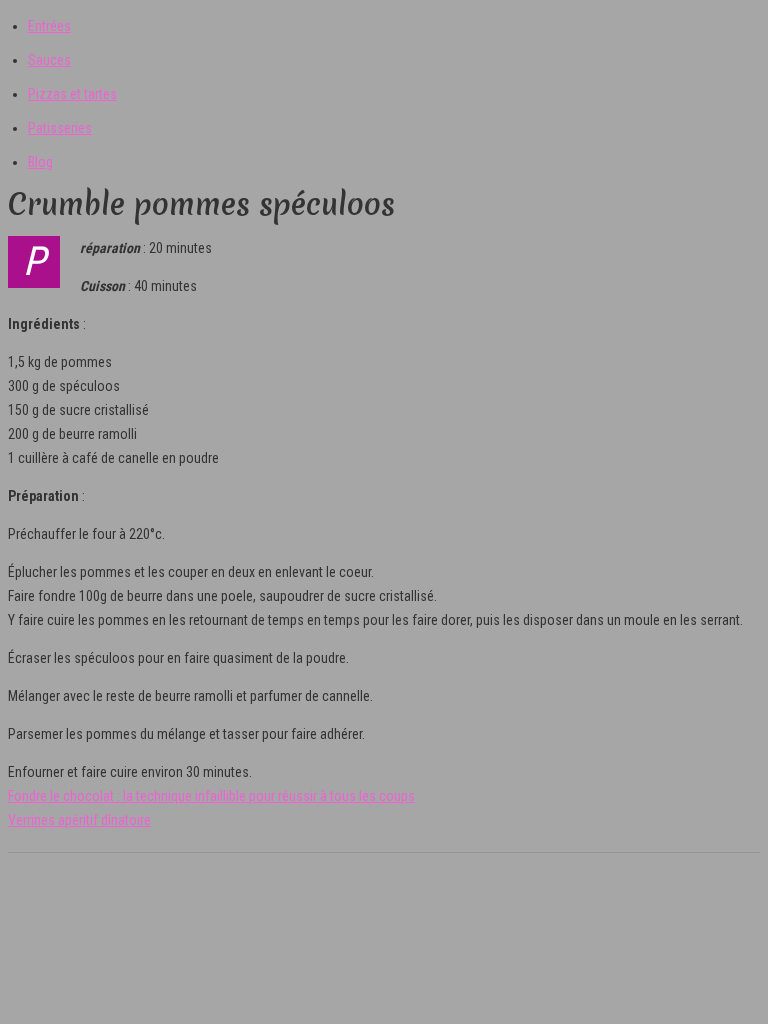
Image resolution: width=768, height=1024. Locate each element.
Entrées (49, 26)
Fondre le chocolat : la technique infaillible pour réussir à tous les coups (211, 796)
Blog (40, 162)
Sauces (49, 60)
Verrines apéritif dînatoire (79, 820)
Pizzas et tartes (72, 94)
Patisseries (60, 128)
